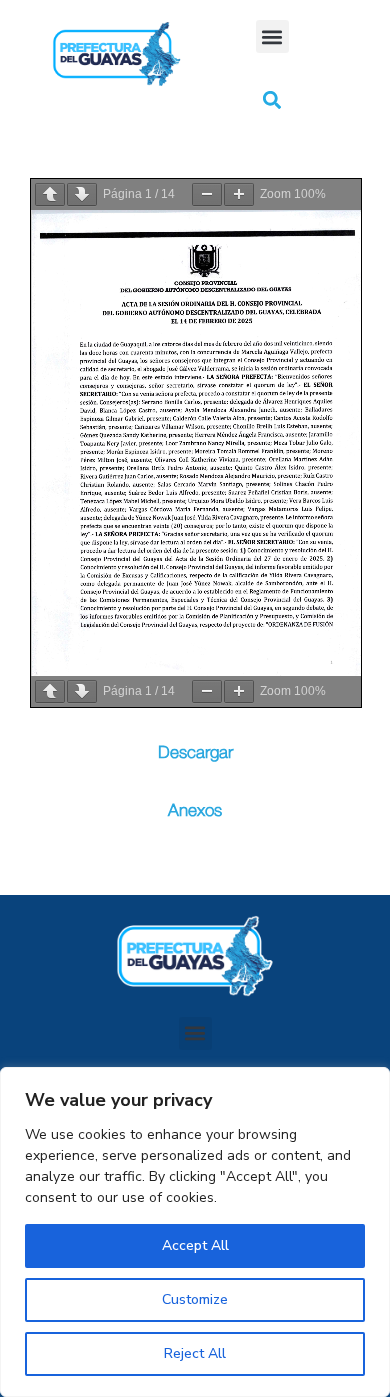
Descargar (195, 752)
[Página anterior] (50, 194)
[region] (195, 1232)
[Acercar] (239, 194)
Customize (195, 1299)
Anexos (195, 810)
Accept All (195, 1245)
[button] (272, 36)
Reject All (195, 1353)
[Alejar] (207, 194)
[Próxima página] (82, 194)
